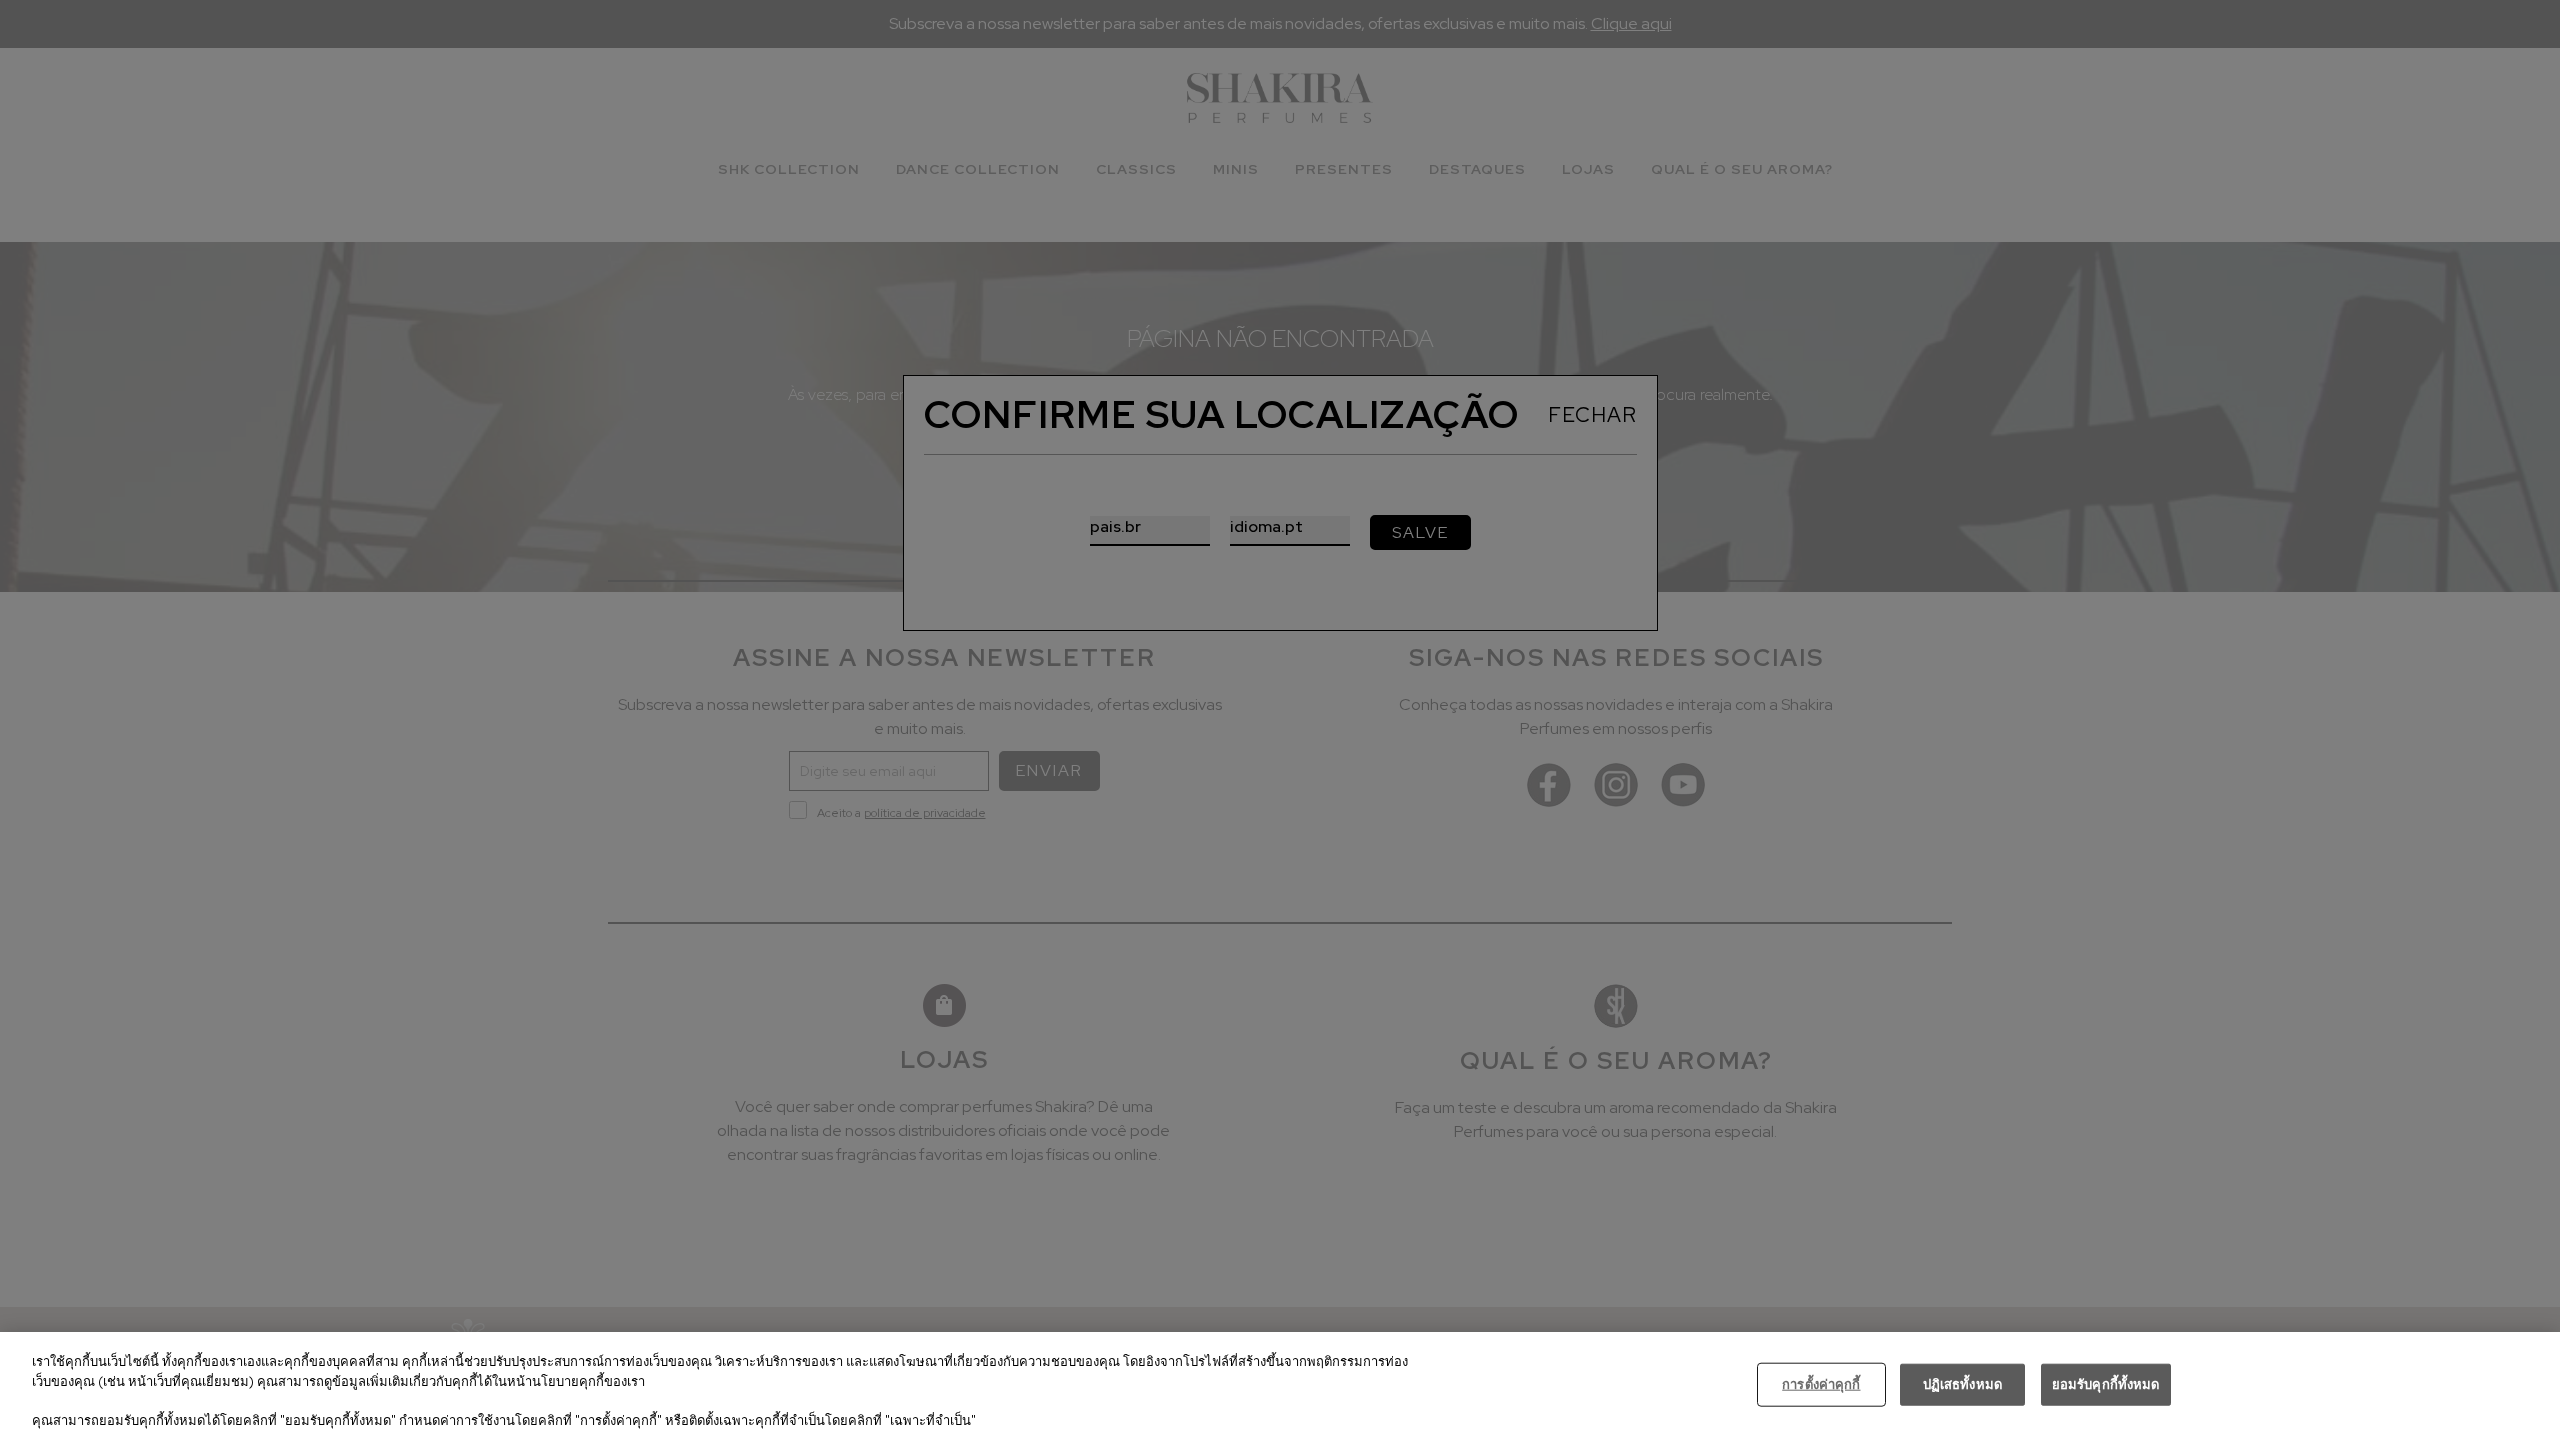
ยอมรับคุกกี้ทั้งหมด (2106, 1384)
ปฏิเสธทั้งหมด (1962, 1384)
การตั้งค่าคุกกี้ (1821, 1384)
